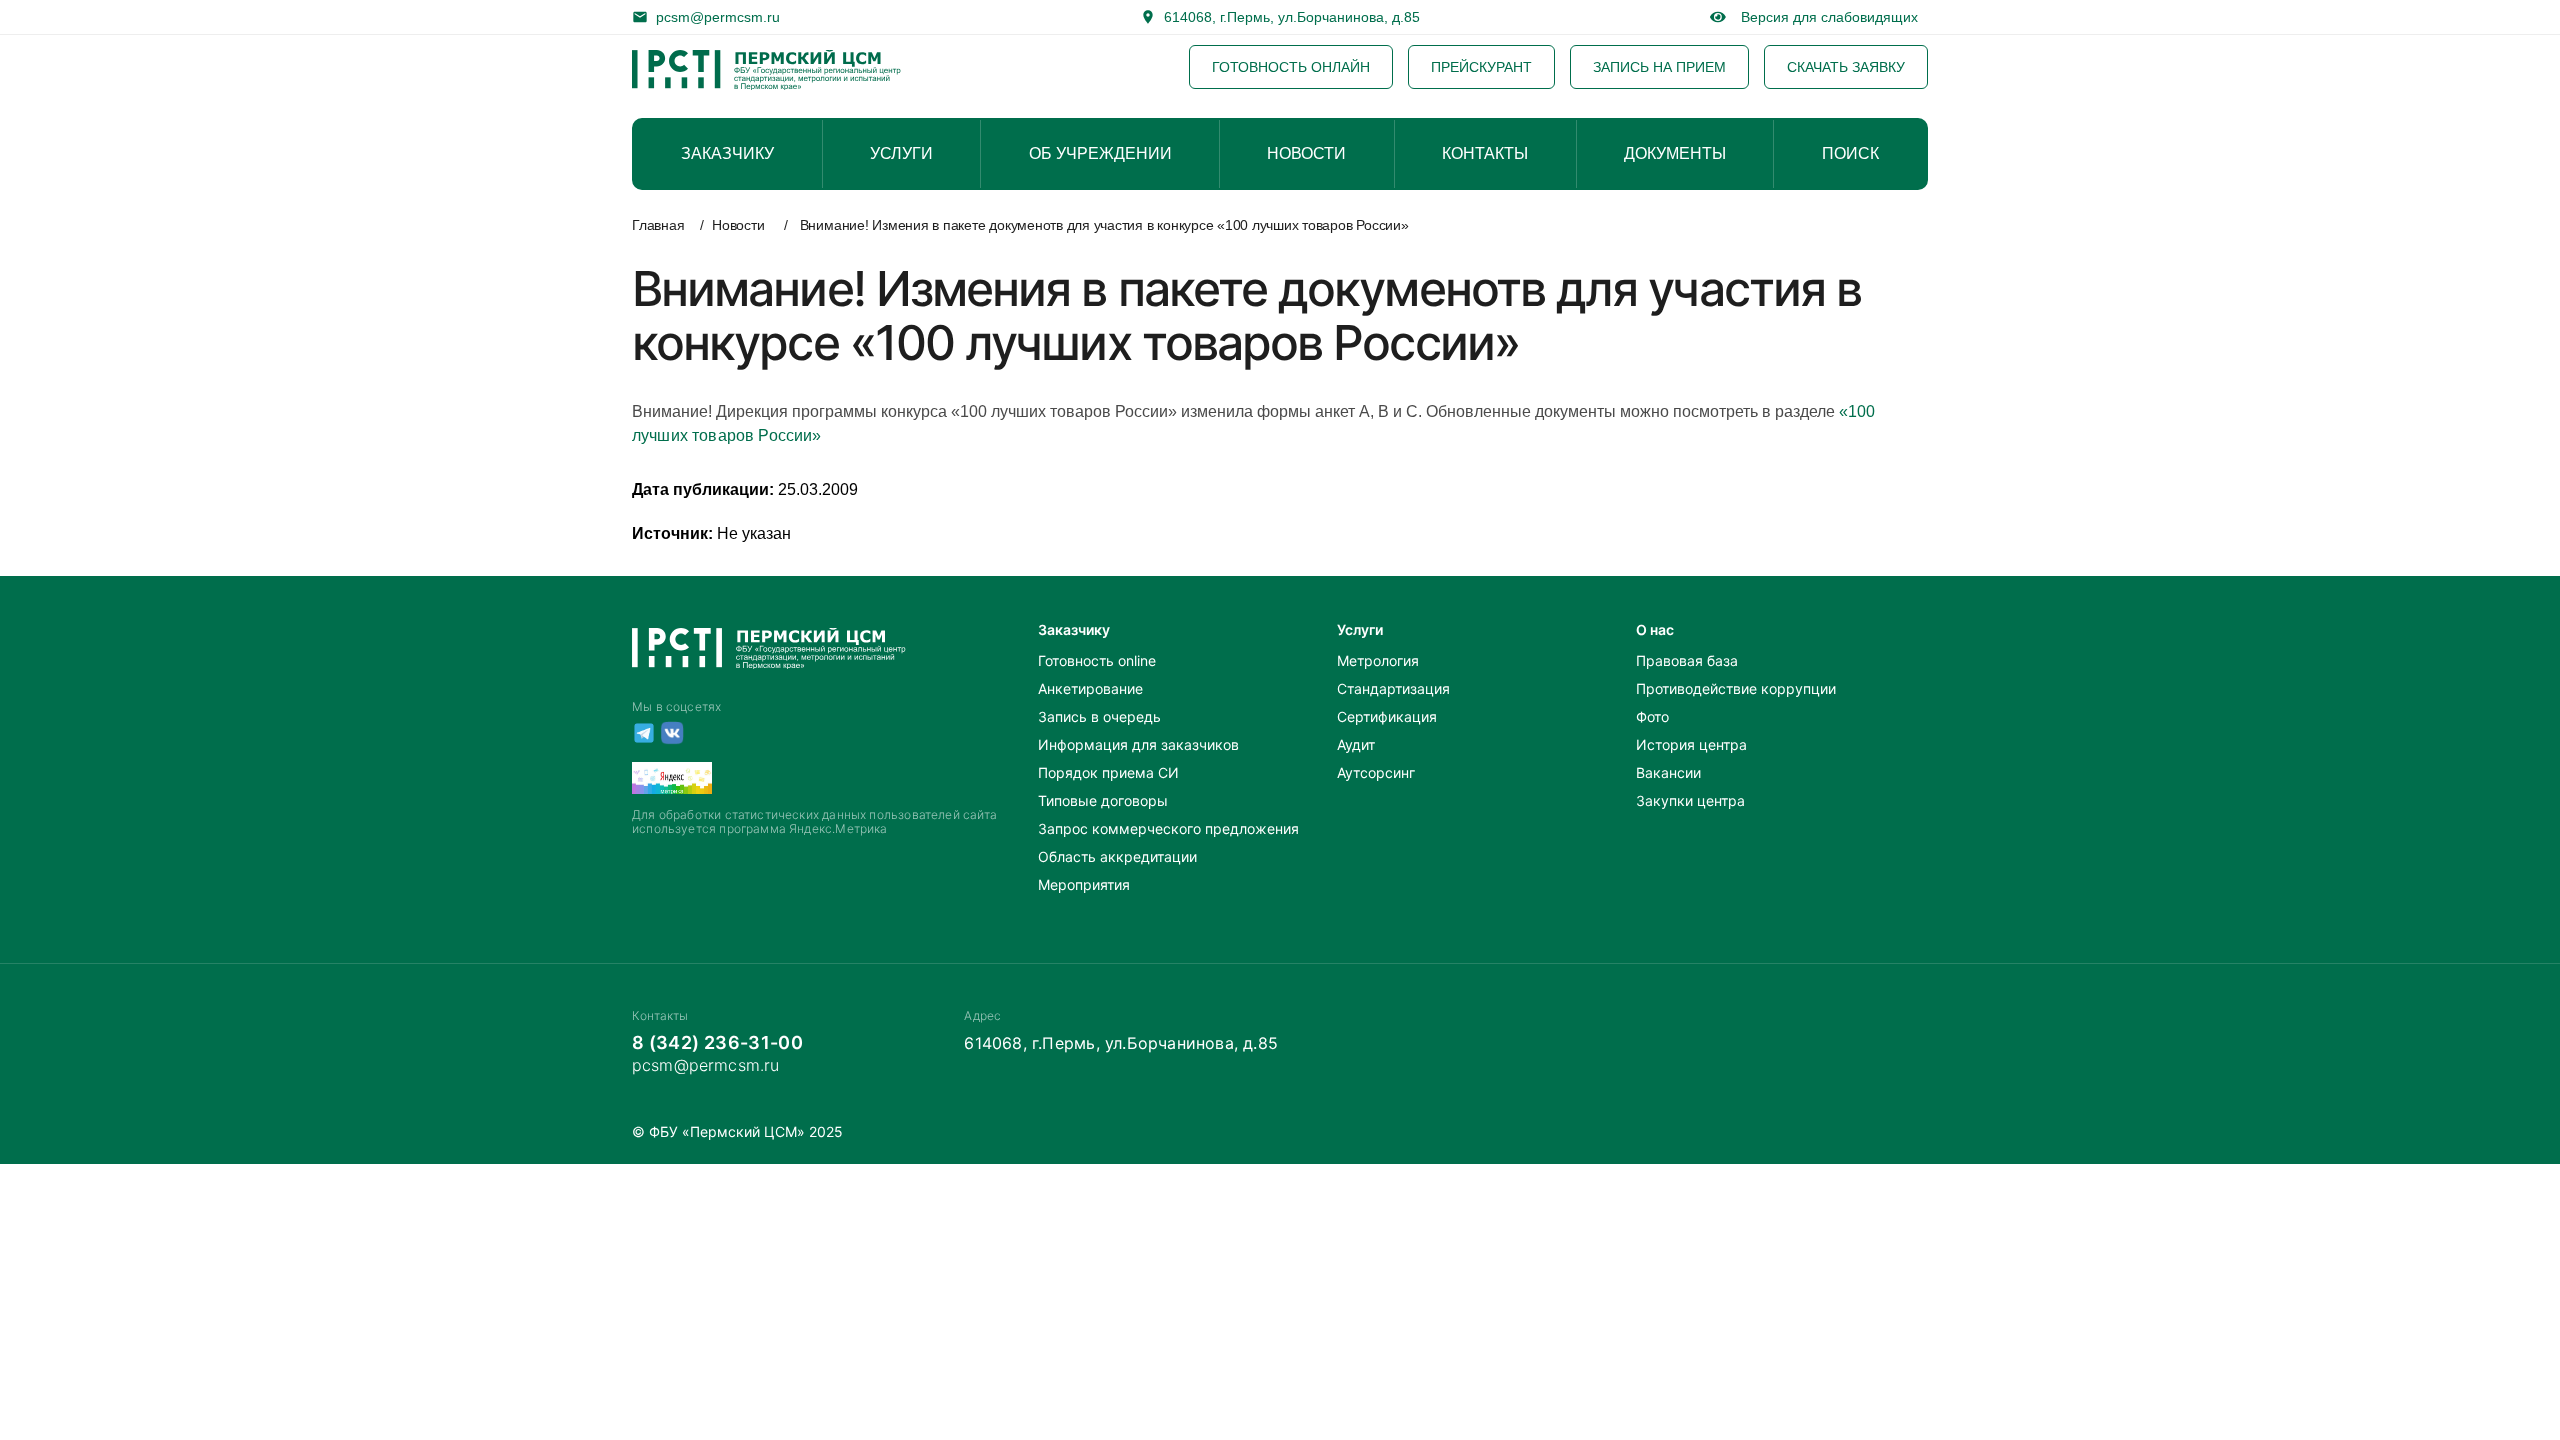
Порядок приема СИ (1108, 772)
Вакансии (1668, 772)
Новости (738, 225)
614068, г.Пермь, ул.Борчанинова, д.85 (1292, 17)
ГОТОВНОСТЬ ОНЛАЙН (1291, 67)
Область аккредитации (1117, 856)
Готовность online (1097, 660)
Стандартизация (1393, 688)
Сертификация (1387, 716)
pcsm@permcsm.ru (718, 17)
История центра (1691, 744)
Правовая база (1687, 660)
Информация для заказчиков (1138, 744)
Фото (1652, 716)
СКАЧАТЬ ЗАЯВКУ (1846, 67)
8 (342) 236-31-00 (717, 1042)
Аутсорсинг (1376, 772)
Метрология (1378, 660)
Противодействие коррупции (1736, 688)
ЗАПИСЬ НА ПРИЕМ (1659, 67)
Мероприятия (1084, 884)
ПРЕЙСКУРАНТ (1481, 67)
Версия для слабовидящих (1826, 17)
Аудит (1356, 744)
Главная (658, 225)
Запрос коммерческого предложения (1168, 828)
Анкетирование (1090, 688)
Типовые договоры (1103, 800)
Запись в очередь (1099, 716)
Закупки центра (1690, 800)
